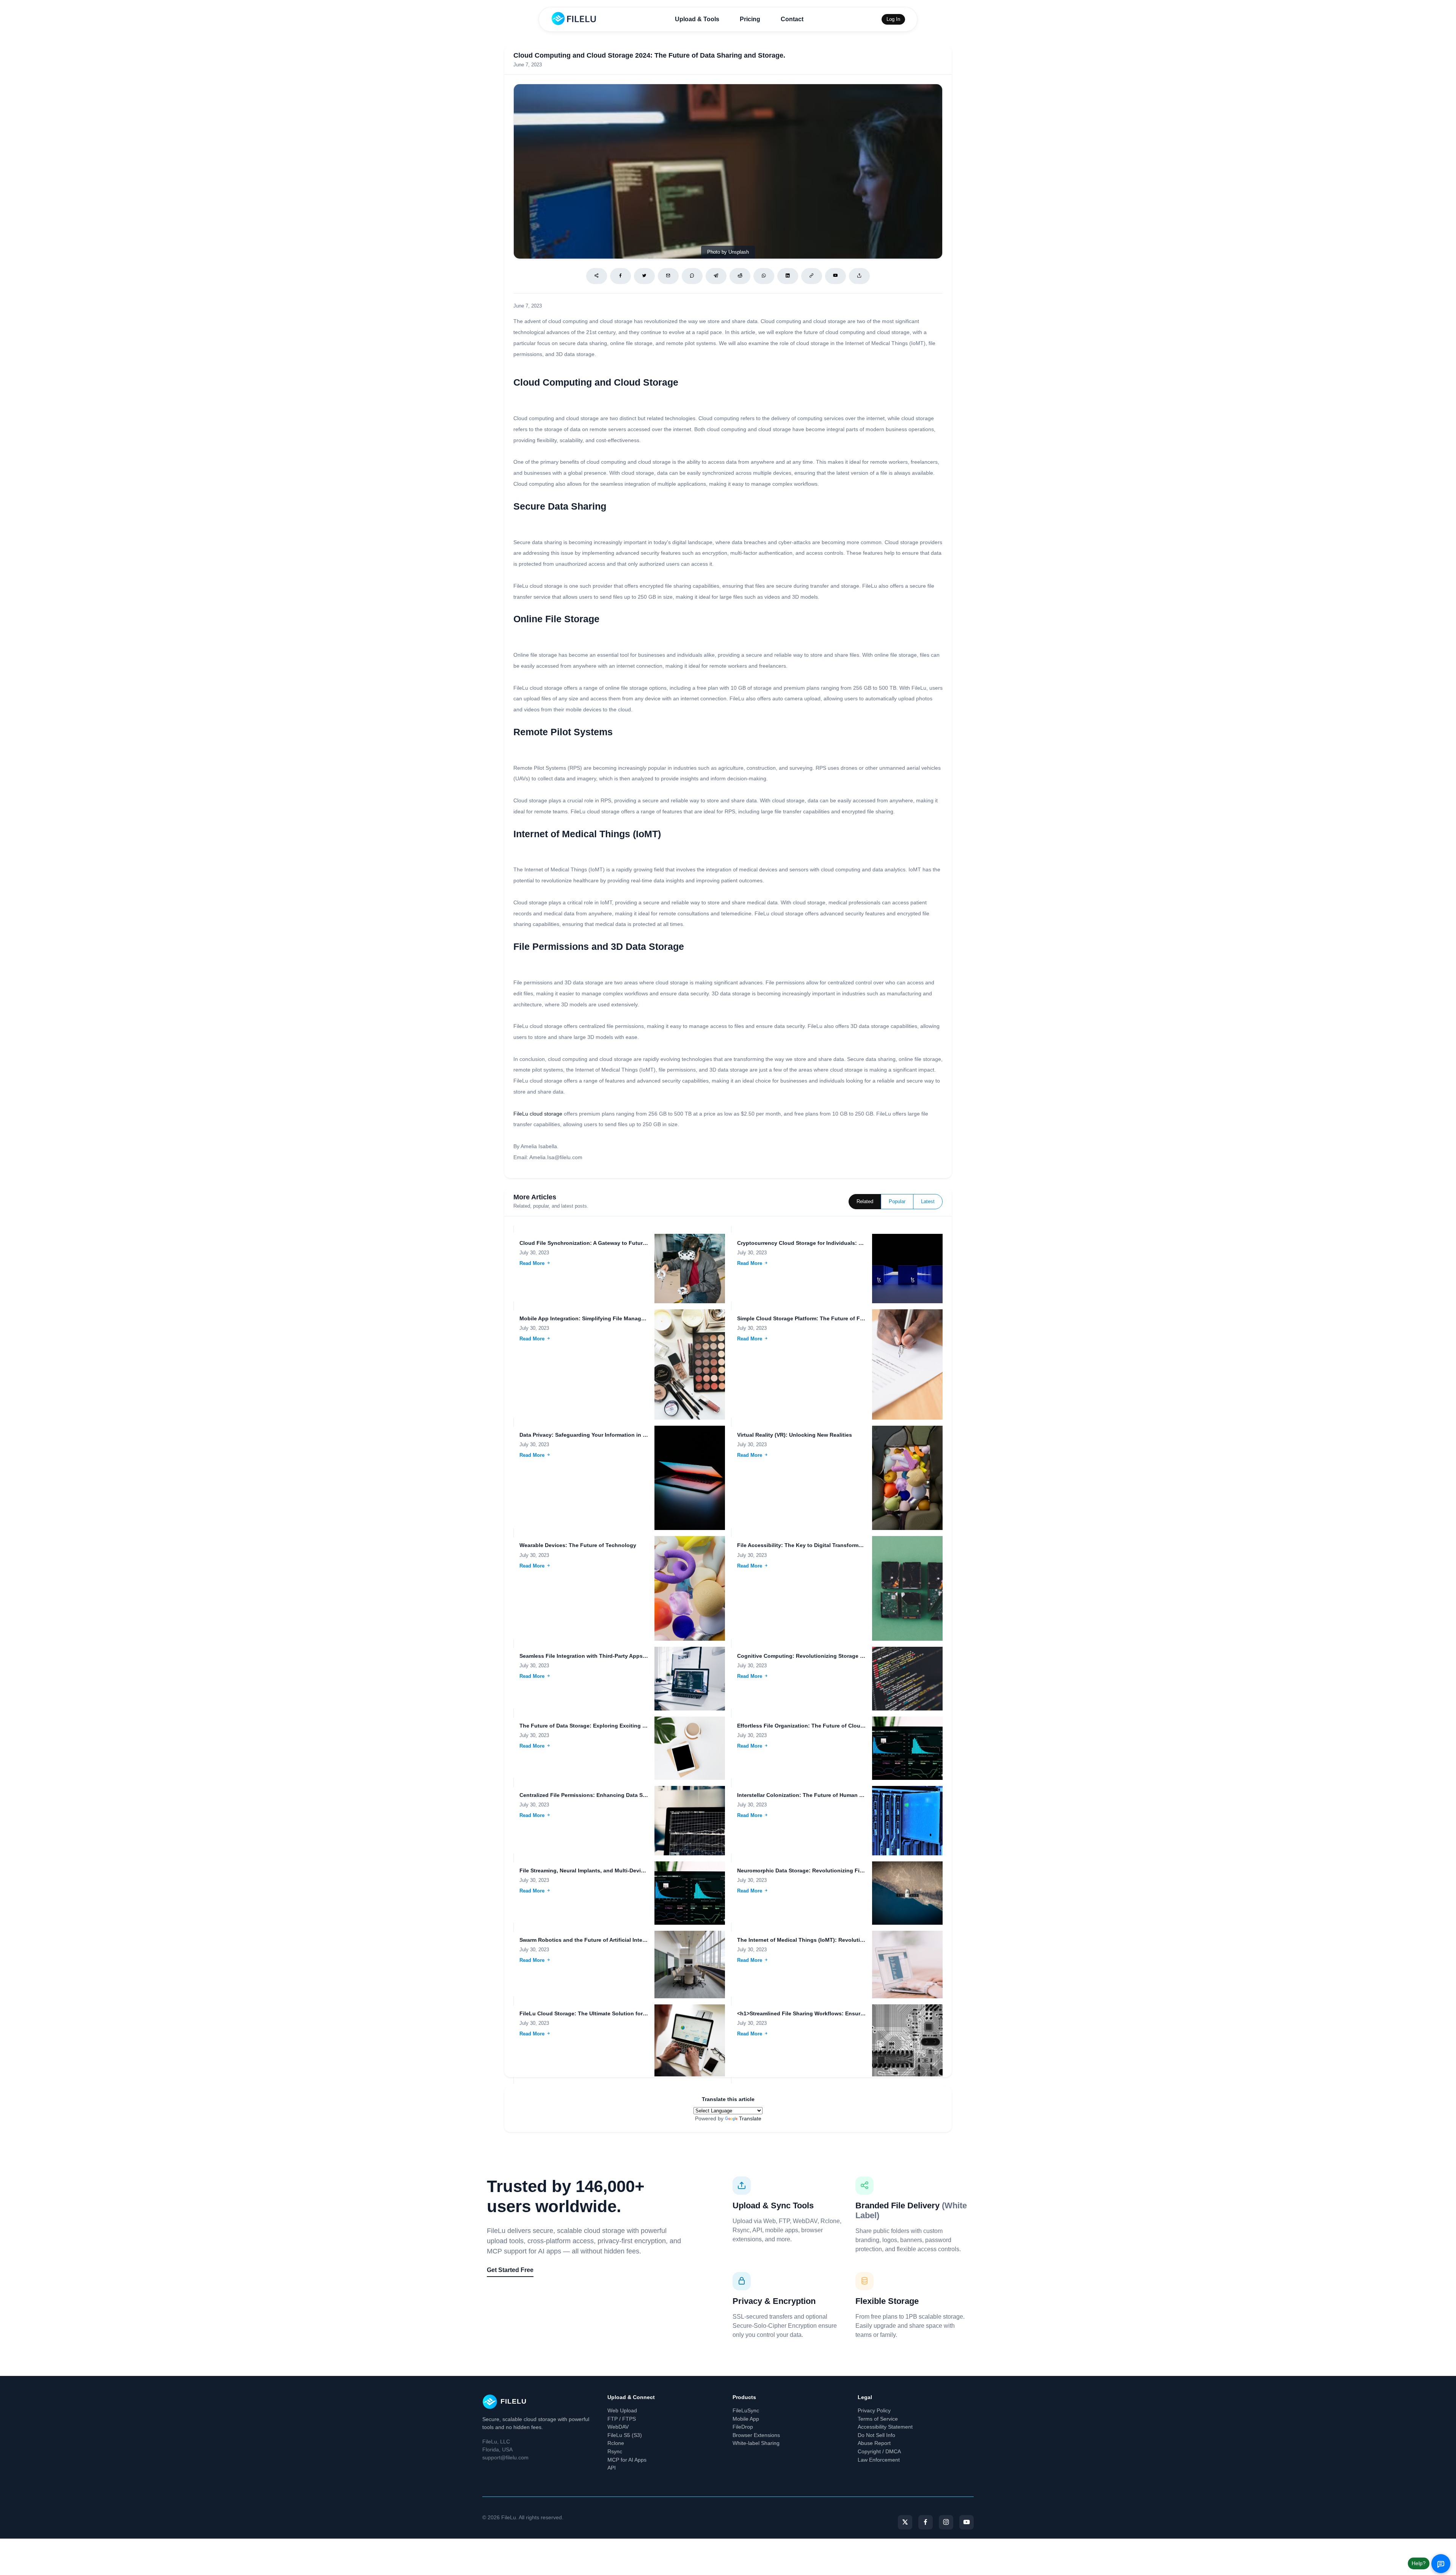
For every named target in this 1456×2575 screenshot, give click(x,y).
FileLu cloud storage (538, 1114)
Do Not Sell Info (876, 2435)
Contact (792, 19)
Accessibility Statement (885, 2427)
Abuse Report (874, 2443)
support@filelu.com (505, 2457)
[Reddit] (740, 276)
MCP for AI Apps (627, 2460)
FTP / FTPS (622, 2419)
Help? (1419, 2563)
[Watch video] (835, 276)
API (612, 2468)
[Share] (597, 276)
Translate (750, 2118)
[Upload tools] (859, 276)
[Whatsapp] (764, 276)
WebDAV (618, 2427)
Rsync (615, 2451)
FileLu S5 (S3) (625, 2435)
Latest (928, 1202)
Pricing (750, 19)
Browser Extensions (756, 2435)
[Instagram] (946, 2522)
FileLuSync (746, 2410)
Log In (893, 19)
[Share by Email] (668, 276)
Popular (897, 1202)
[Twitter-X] (905, 2522)
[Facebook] (621, 276)
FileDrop (743, 2427)
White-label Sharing (756, 2443)
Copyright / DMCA (879, 2451)
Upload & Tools (697, 19)
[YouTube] (966, 2522)
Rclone (616, 2443)
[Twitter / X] (644, 276)
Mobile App (746, 2419)
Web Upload (622, 2410)
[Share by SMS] (692, 276)
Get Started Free (510, 2270)
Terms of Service (878, 2419)
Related (865, 1202)
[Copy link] (812, 276)
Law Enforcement (879, 2460)
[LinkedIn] (788, 276)
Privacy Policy (874, 2410)
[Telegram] (716, 276)
